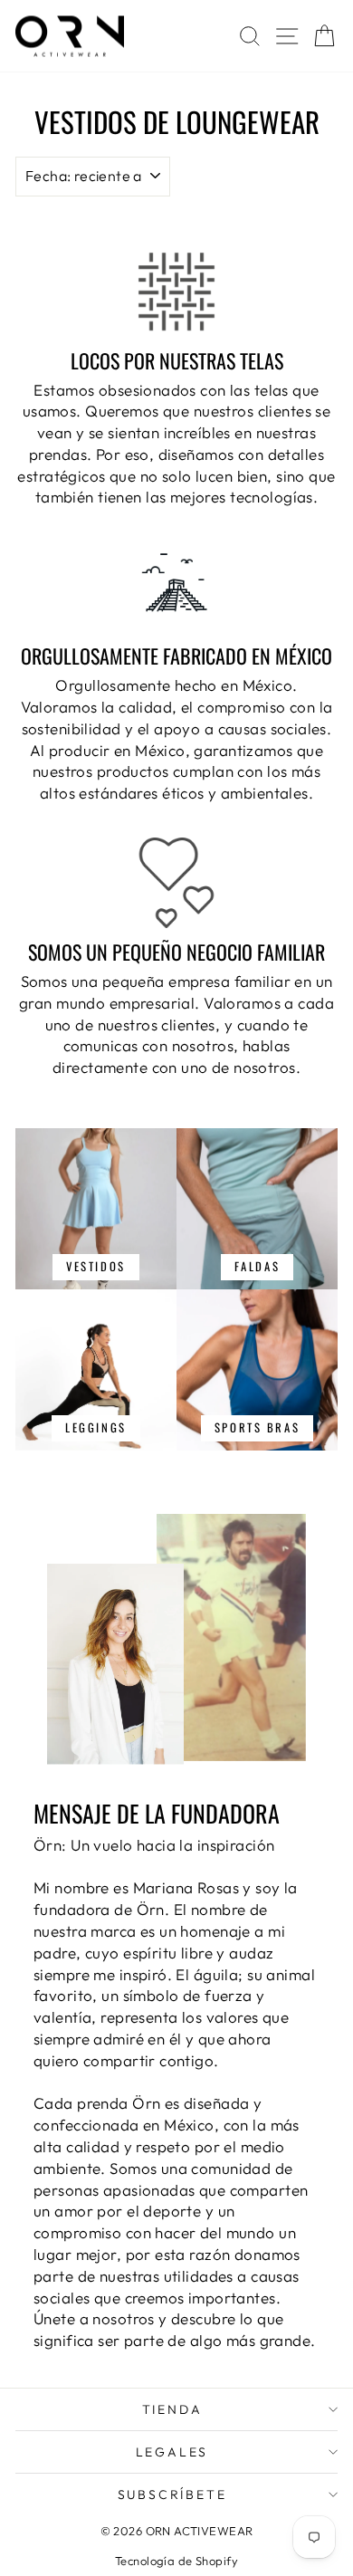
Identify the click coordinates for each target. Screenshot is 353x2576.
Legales (172, 2452)
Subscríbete (172, 2495)
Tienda (172, 2409)
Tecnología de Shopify (176, 2561)
